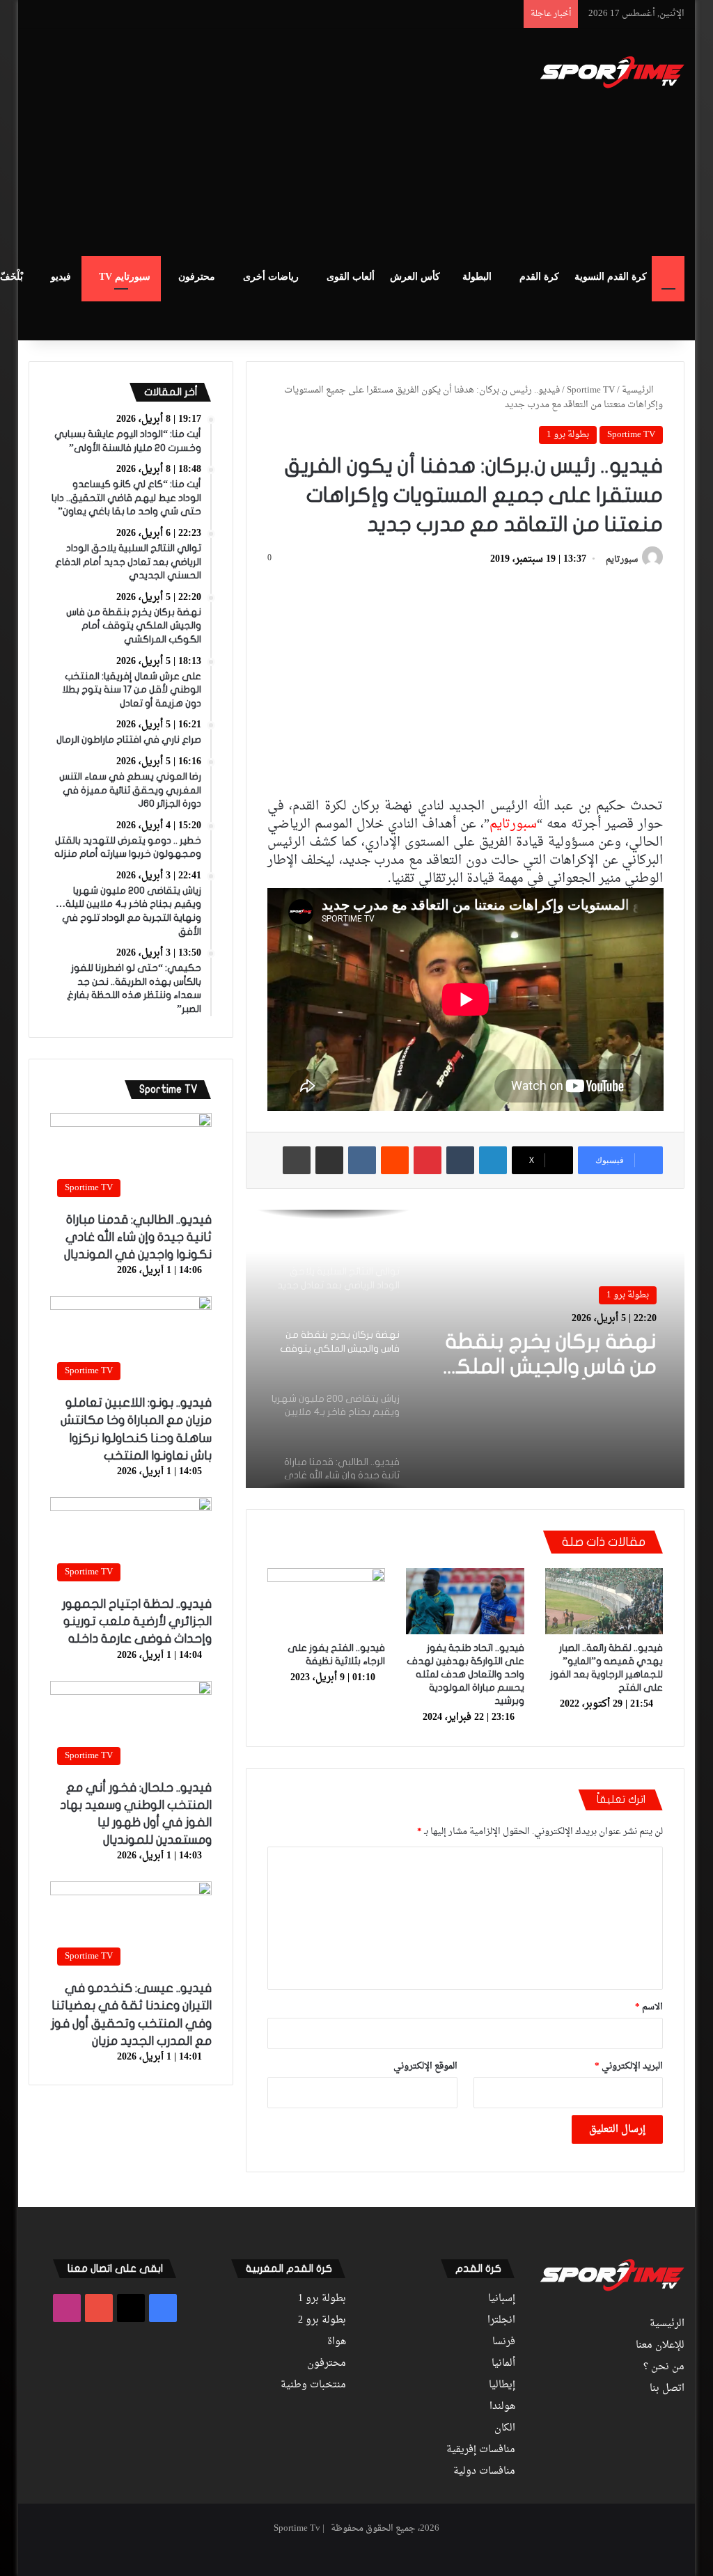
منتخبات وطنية (313, 2385)
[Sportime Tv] (612, 72)
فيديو (61, 277)
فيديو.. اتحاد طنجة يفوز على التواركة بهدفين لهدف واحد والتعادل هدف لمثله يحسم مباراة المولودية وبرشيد (465, 1674)
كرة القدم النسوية (611, 277)
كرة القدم (539, 277)
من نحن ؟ (664, 2367)
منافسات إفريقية (481, 2450)
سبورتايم (622, 560)
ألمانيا (503, 2364)
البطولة (477, 277)
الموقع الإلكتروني (425, 2066)
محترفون (197, 277)
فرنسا (504, 2342)
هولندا (502, 2407)
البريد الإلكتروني (629, 2066)
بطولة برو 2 (322, 2321)
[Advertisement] (229, 140)
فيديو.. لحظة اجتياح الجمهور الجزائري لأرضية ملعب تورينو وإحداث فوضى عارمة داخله (137, 1621)
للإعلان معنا (660, 2346)
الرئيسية (639, 390)
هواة (337, 2342)
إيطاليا (502, 2385)
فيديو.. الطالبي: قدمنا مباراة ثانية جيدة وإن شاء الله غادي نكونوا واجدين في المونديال (138, 1237)
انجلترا (501, 2321)
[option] (465, 1349)
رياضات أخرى (271, 277)
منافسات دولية (484, 2472)
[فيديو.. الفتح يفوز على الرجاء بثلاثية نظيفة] (327, 1602)
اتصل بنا (667, 2389)
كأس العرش (415, 277)
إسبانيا (502, 2299)
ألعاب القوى (351, 277)
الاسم (649, 2007)
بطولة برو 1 (568, 435)
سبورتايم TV (125, 277)
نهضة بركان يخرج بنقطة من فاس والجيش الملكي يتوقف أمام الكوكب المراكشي (546, 1355)
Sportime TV (591, 390)
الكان (505, 2428)
